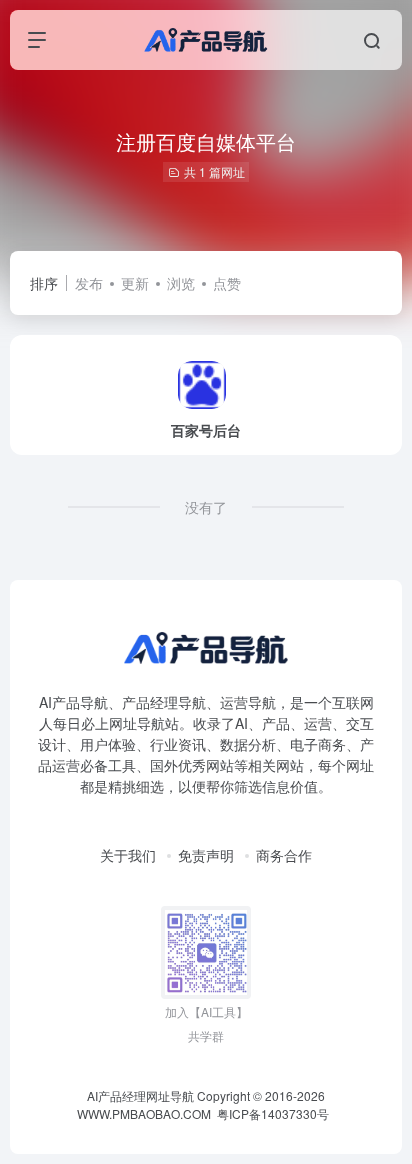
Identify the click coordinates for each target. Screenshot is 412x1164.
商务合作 (284, 855)
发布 (89, 283)
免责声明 (206, 855)
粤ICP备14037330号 (273, 1113)
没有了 (206, 507)
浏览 (181, 283)
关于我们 (128, 855)
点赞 (227, 283)
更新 (135, 283)
